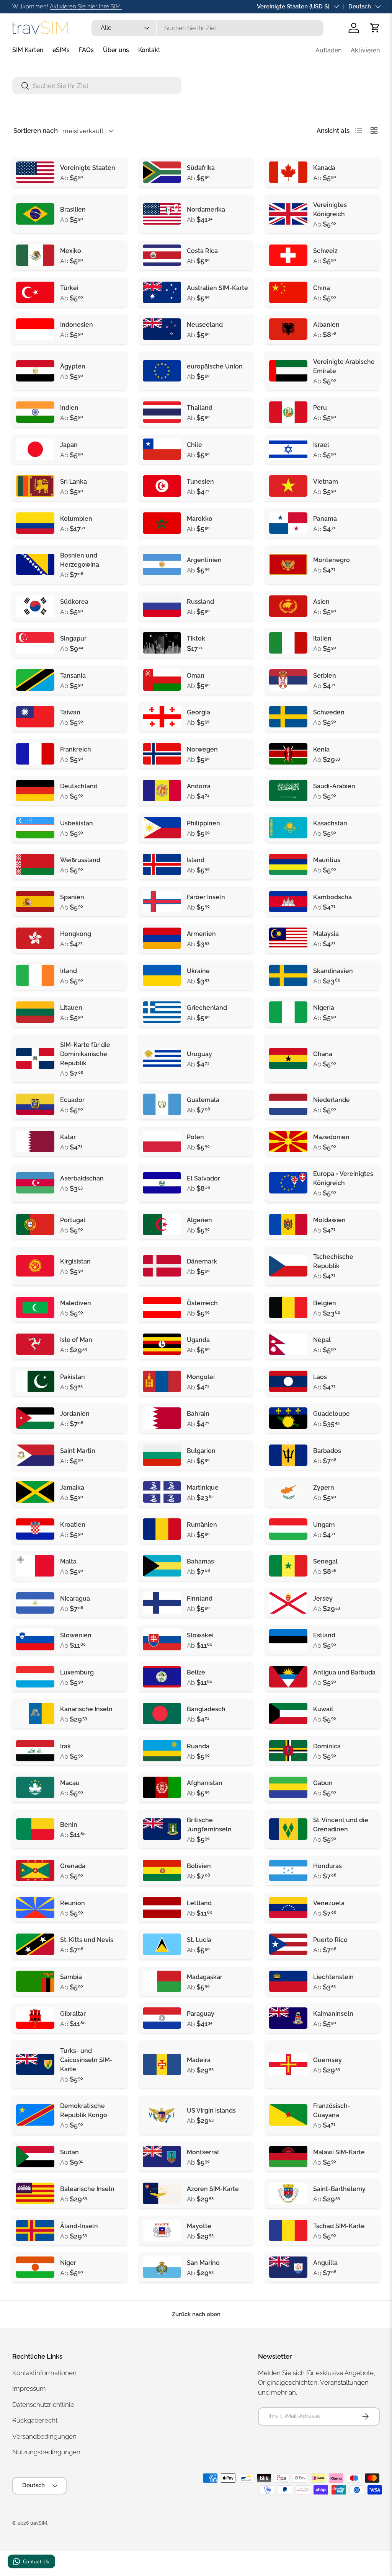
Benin (69, 1825)
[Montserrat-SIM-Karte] (162, 2157)
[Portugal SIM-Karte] (35, 1224)
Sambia (71, 1977)
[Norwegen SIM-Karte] (162, 754)
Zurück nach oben (196, 2314)
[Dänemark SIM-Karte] (162, 1266)
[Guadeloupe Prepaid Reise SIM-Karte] (288, 1418)
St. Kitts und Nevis (87, 1940)
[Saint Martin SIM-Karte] (35, 1455)
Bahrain (198, 1414)
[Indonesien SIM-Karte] (35, 329)
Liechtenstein (333, 1977)
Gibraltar (73, 2014)
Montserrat (203, 2152)
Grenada (73, 1866)
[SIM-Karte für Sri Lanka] (35, 486)
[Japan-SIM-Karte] (35, 449)
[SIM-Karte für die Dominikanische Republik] (35, 1058)
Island (196, 860)
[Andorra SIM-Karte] (162, 791)
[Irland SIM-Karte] (35, 975)
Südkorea (74, 602)
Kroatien (73, 1525)
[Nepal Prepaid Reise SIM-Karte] (288, 1344)
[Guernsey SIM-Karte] (288, 2064)
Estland (324, 1635)
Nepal (322, 1340)
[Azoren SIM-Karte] (162, 2193)
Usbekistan (77, 823)
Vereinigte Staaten (88, 168)
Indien (69, 408)
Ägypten (73, 366)
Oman (196, 676)
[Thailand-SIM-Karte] (162, 412)
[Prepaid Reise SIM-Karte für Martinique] (162, 1492)
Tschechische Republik (333, 1261)
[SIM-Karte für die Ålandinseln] (35, 2230)
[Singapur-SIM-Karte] (35, 643)
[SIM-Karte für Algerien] (162, 1224)
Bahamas (200, 1561)
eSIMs (61, 50)
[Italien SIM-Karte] (288, 643)
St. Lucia (199, 1940)
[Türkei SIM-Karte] (35, 292)
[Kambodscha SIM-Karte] (288, 902)
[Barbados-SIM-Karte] (288, 1455)
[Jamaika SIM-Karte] (35, 1492)
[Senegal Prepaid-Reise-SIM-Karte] (288, 1566)
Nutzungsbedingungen (46, 2452)
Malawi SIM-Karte (339, 2152)
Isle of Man (76, 1340)
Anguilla (325, 2263)
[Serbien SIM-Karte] (288, 680)
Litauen (71, 1008)
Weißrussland (80, 860)
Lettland (199, 1903)
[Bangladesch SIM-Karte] (162, 1714)
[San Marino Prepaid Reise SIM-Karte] (162, 2267)
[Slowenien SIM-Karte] (35, 1640)
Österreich (202, 1303)
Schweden (329, 712)
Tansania (73, 676)
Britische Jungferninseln (209, 1825)
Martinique (203, 1488)
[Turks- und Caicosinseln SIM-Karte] (35, 2064)
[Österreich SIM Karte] (162, 1308)
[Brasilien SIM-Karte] (35, 214)
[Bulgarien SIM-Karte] (162, 1455)
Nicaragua (75, 1599)
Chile (194, 445)
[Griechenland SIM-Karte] (162, 1012)
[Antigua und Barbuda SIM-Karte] (288, 1677)
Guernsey (327, 2060)
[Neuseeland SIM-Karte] (162, 329)
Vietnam (326, 482)
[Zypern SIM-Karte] (288, 1492)
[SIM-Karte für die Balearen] (35, 2193)
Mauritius (327, 860)
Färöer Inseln (206, 897)
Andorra (199, 786)
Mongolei (201, 1377)
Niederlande (332, 1100)
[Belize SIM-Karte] (162, 1677)
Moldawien (329, 1220)
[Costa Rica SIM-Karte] (162, 255)
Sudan (69, 2152)
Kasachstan (330, 823)
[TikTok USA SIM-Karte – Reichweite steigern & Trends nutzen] (162, 643)
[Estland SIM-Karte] (288, 1640)
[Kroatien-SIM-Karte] (35, 1529)
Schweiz (325, 251)
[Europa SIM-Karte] (162, 371)
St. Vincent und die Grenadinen (341, 1825)
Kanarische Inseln (86, 1709)
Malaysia (326, 934)
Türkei (69, 288)
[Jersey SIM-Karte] (288, 1603)
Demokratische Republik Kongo (84, 2111)
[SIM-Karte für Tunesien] (162, 486)
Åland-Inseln (79, 2226)
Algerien (199, 1220)
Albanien (326, 325)
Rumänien (202, 1525)
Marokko (200, 519)
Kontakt (149, 50)
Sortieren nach (36, 130)
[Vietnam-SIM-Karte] (288, 486)
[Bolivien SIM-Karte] (162, 1870)
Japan (69, 445)
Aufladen (328, 50)
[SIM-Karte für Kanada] (288, 172)
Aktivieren (365, 50)
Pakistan (73, 1377)
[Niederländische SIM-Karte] (288, 1104)
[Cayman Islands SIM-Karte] (288, 2018)
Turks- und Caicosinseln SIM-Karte (86, 2060)
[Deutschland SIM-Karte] (35, 791)
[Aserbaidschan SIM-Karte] (35, 1183)
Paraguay (201, 2014)
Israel (321, 445)
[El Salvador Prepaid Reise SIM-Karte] (162, 1183)
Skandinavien (333, 971)
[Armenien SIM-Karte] (162, 938)
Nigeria (324, 1008)
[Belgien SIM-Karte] (288, 1308)
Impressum (29, 2389)
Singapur (73, 638)
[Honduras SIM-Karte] (288, 1870)
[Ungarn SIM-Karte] (288, 1529)
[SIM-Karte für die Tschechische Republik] (288, 1266)
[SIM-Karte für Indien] (35, 412)
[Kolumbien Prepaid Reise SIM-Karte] (35, 523)
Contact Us (36, 2561)
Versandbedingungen (44, 2436)
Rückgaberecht (35, 2420)
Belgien (325, 1303)
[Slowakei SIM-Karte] (162, 1640)
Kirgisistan (75, 1261)
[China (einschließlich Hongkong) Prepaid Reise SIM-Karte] (288, 292)
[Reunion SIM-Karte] (35, 1908)
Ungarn (324, 1525)
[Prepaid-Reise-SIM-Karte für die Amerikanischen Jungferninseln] (162, 2115)
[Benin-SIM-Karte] (35, 1829)
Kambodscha (332, 897)
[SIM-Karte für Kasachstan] (288, 828)
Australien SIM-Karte (217, 288)
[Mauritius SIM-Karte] (288, 864)
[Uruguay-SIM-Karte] (162, 1058)
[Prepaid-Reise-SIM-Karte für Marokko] (162, 523)
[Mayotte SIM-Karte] (162, 2230)
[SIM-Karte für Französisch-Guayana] (288, 2115)
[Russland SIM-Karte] (162, 606)
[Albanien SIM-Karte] (288, 329)
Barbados (327, 1451)
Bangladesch (206, 1709)
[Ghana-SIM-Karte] (288, 1058)
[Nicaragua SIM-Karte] (35, 1603)
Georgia (198, 712)
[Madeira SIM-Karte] (162, 2064)
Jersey (323, 1599)
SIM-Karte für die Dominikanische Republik (85, 1054)
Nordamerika (206, 210)
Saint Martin (78, 1451)
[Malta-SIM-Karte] (35, 1566)
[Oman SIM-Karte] (162, 680)
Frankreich (76, 749)
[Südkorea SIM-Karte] (35, 606)
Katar (68, 1137)
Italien (322, 638)
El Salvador (203, 1178)
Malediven (76, 1303)
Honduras (327, 1866)
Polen (195, 1137)
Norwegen (202, 749)
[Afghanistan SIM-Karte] (162, 1787)
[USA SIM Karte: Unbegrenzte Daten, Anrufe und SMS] (35, 172)
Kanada (324, 168)
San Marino (203, 2263)
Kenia (321, 749)
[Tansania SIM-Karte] (35, 680)
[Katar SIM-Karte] (35, 1141)
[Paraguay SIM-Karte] (162, 2018)
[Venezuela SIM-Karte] (288, 1908)
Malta (68, 1561)
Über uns (116, 50)
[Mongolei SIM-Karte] (162, 1381)
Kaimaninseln (333, 2014)
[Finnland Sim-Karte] (162, 1603)
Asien (321, 602)
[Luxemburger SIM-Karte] (35, 1677)
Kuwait (323, 1709)
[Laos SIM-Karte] (288, 1381)
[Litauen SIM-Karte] (35, 1012)
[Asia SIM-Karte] (288, 606)
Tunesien (200, 482)
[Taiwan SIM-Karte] (35, 717)
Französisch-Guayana (332, 2111)
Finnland (200, 1599)
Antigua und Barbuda (344, 1672)
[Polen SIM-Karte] (162, 1141)
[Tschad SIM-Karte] (288, 2230)
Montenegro (332, 560)
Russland (200, 602)
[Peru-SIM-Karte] (288, 412)
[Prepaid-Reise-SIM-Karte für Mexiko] (35, 255)
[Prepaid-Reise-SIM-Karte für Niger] (35, 2267)
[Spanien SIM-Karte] (35, 902)
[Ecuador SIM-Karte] (35, 1104)
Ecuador (72, 1100)
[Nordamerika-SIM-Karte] (162, 214)
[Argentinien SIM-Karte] (162, 564)
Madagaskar (205, 1977)
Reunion (73, 1903)
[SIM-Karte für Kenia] (288, 754)
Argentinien (204, 560)
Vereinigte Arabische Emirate (344, 366)
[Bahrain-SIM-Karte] (162, 1418)
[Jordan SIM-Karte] (35, 1418)
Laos (320, 1377)
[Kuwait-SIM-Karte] (288, 1714)
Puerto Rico (330, 1940)
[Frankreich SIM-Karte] (35, 754)
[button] (375, 28)
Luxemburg (77, 1672)
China (322, 288)
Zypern (324, 1488)
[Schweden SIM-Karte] (288, 717)
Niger (68, 2263)
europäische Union (215, 366)
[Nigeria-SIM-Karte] (288, 1012)
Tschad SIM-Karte (339, 2226)
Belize (196, 1672)
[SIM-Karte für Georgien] (162, 717)
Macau (70, 1783)
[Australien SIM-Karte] (162, 292)
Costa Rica (202, 251)
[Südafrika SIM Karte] (162, 172)
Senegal (325, 1561)
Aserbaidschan (82, 1178)
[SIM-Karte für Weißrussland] (35, 864)
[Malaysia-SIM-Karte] (288, 938)
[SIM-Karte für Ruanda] (162, 1751)
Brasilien (73, 210)
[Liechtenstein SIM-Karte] (288, 1981)
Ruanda (198, 1746)
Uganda (198, 1340)
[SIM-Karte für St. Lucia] (162, 1944)
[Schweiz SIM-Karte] (288, 255)
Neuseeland (205, 325)
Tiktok (196, 638)
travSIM (39, 2523)
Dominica (327, 1746)
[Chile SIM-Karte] (162, 449)
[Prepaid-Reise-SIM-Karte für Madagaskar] (162, 1981)
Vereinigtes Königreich (330, 210)
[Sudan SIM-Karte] (35, 2157)
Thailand (200, 408)
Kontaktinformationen (44, 2373)
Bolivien (199, 1866)
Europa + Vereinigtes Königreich (343, 1178)
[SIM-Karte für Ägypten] (35, 371)
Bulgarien (201, 1451)
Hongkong (76, 934)
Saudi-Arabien (334, 786)
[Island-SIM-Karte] (162, 864)
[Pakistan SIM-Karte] (35, 1381)
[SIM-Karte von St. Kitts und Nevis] (35, 1944)
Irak (65, 1746)
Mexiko (71, 251)
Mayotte (199, 2226)
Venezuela (329, 1903)
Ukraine (198, 971)
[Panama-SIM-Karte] (288, 523)
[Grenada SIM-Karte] (35, 1870)
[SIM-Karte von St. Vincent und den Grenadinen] (288, 1829)
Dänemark (202, 1261)
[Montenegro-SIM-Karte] (288, 564)
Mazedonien (331, 1137)
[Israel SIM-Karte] (288, 449)
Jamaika (72, 1488)
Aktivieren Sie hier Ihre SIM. (86, 7)
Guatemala (203, 1100)
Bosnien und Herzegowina (80, 560)
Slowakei (200, 1635)
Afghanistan (205, 1783)
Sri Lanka (73, 482)
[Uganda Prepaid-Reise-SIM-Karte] (162, 1344)
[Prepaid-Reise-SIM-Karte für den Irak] (35, 1751)
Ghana (323, 1054)
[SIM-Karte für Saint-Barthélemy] (288, 2193)
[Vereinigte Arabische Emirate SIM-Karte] (288, 371)
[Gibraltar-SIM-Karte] (35, 2018)
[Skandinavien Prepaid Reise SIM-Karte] (288, 975)
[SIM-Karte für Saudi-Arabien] (288, 791)
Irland (69, 971)
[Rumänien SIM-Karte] (162, 1529)
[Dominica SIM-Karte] (288, 1751)
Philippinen (203, 823)
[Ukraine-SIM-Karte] (162, 975)
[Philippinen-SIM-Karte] (162, 828)
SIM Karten (28, 50)
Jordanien (75, 1414)
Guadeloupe (332, 1414)
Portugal (73, 1220)
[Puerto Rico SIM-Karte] (288, 1944)
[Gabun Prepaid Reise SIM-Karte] (288, 1787)
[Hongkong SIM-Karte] (35, 938)
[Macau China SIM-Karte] (35, 1787)
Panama (325, 519)
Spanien (72, 897)
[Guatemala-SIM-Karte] (162, 1104)
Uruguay (199, 1054)
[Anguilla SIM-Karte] (288, 2267)
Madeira (199, 2060)
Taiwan (70, 712)
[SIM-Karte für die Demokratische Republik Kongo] (35, 2115)
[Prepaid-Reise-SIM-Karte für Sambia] (35, 1981)
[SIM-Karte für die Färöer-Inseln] (162, 902)
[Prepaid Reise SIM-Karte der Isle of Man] (35, 1344)
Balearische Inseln (87, 2189)
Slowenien (76, 1635)
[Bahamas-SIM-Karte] (162, 1566)
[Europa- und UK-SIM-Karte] (288, 1183)
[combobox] (207, 28)
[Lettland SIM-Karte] (162, 1908)
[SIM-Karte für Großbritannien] (288, 214)
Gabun (323, 1783)
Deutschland (79, 786)
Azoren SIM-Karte (213, 2189)
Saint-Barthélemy (339, 2189)
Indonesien (77, 325)
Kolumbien (76, 519)
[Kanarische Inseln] (35, 1714)
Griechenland (207, 1008)
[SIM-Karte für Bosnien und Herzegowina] (35, 564)
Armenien (201, 934)
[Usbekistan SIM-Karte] (35, 828)
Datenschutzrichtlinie (43, 2405)
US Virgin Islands (211, 2111)
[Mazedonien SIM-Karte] (288, 1141)
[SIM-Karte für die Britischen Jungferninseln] (162, 1829)
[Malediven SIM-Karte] (35, 1308)
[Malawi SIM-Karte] (288, 2157)
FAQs (86, 50)
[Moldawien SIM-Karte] (288, 1224)
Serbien (325, 676)
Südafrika (201, 168)
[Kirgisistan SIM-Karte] (35, 1266)
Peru (320, 408)
